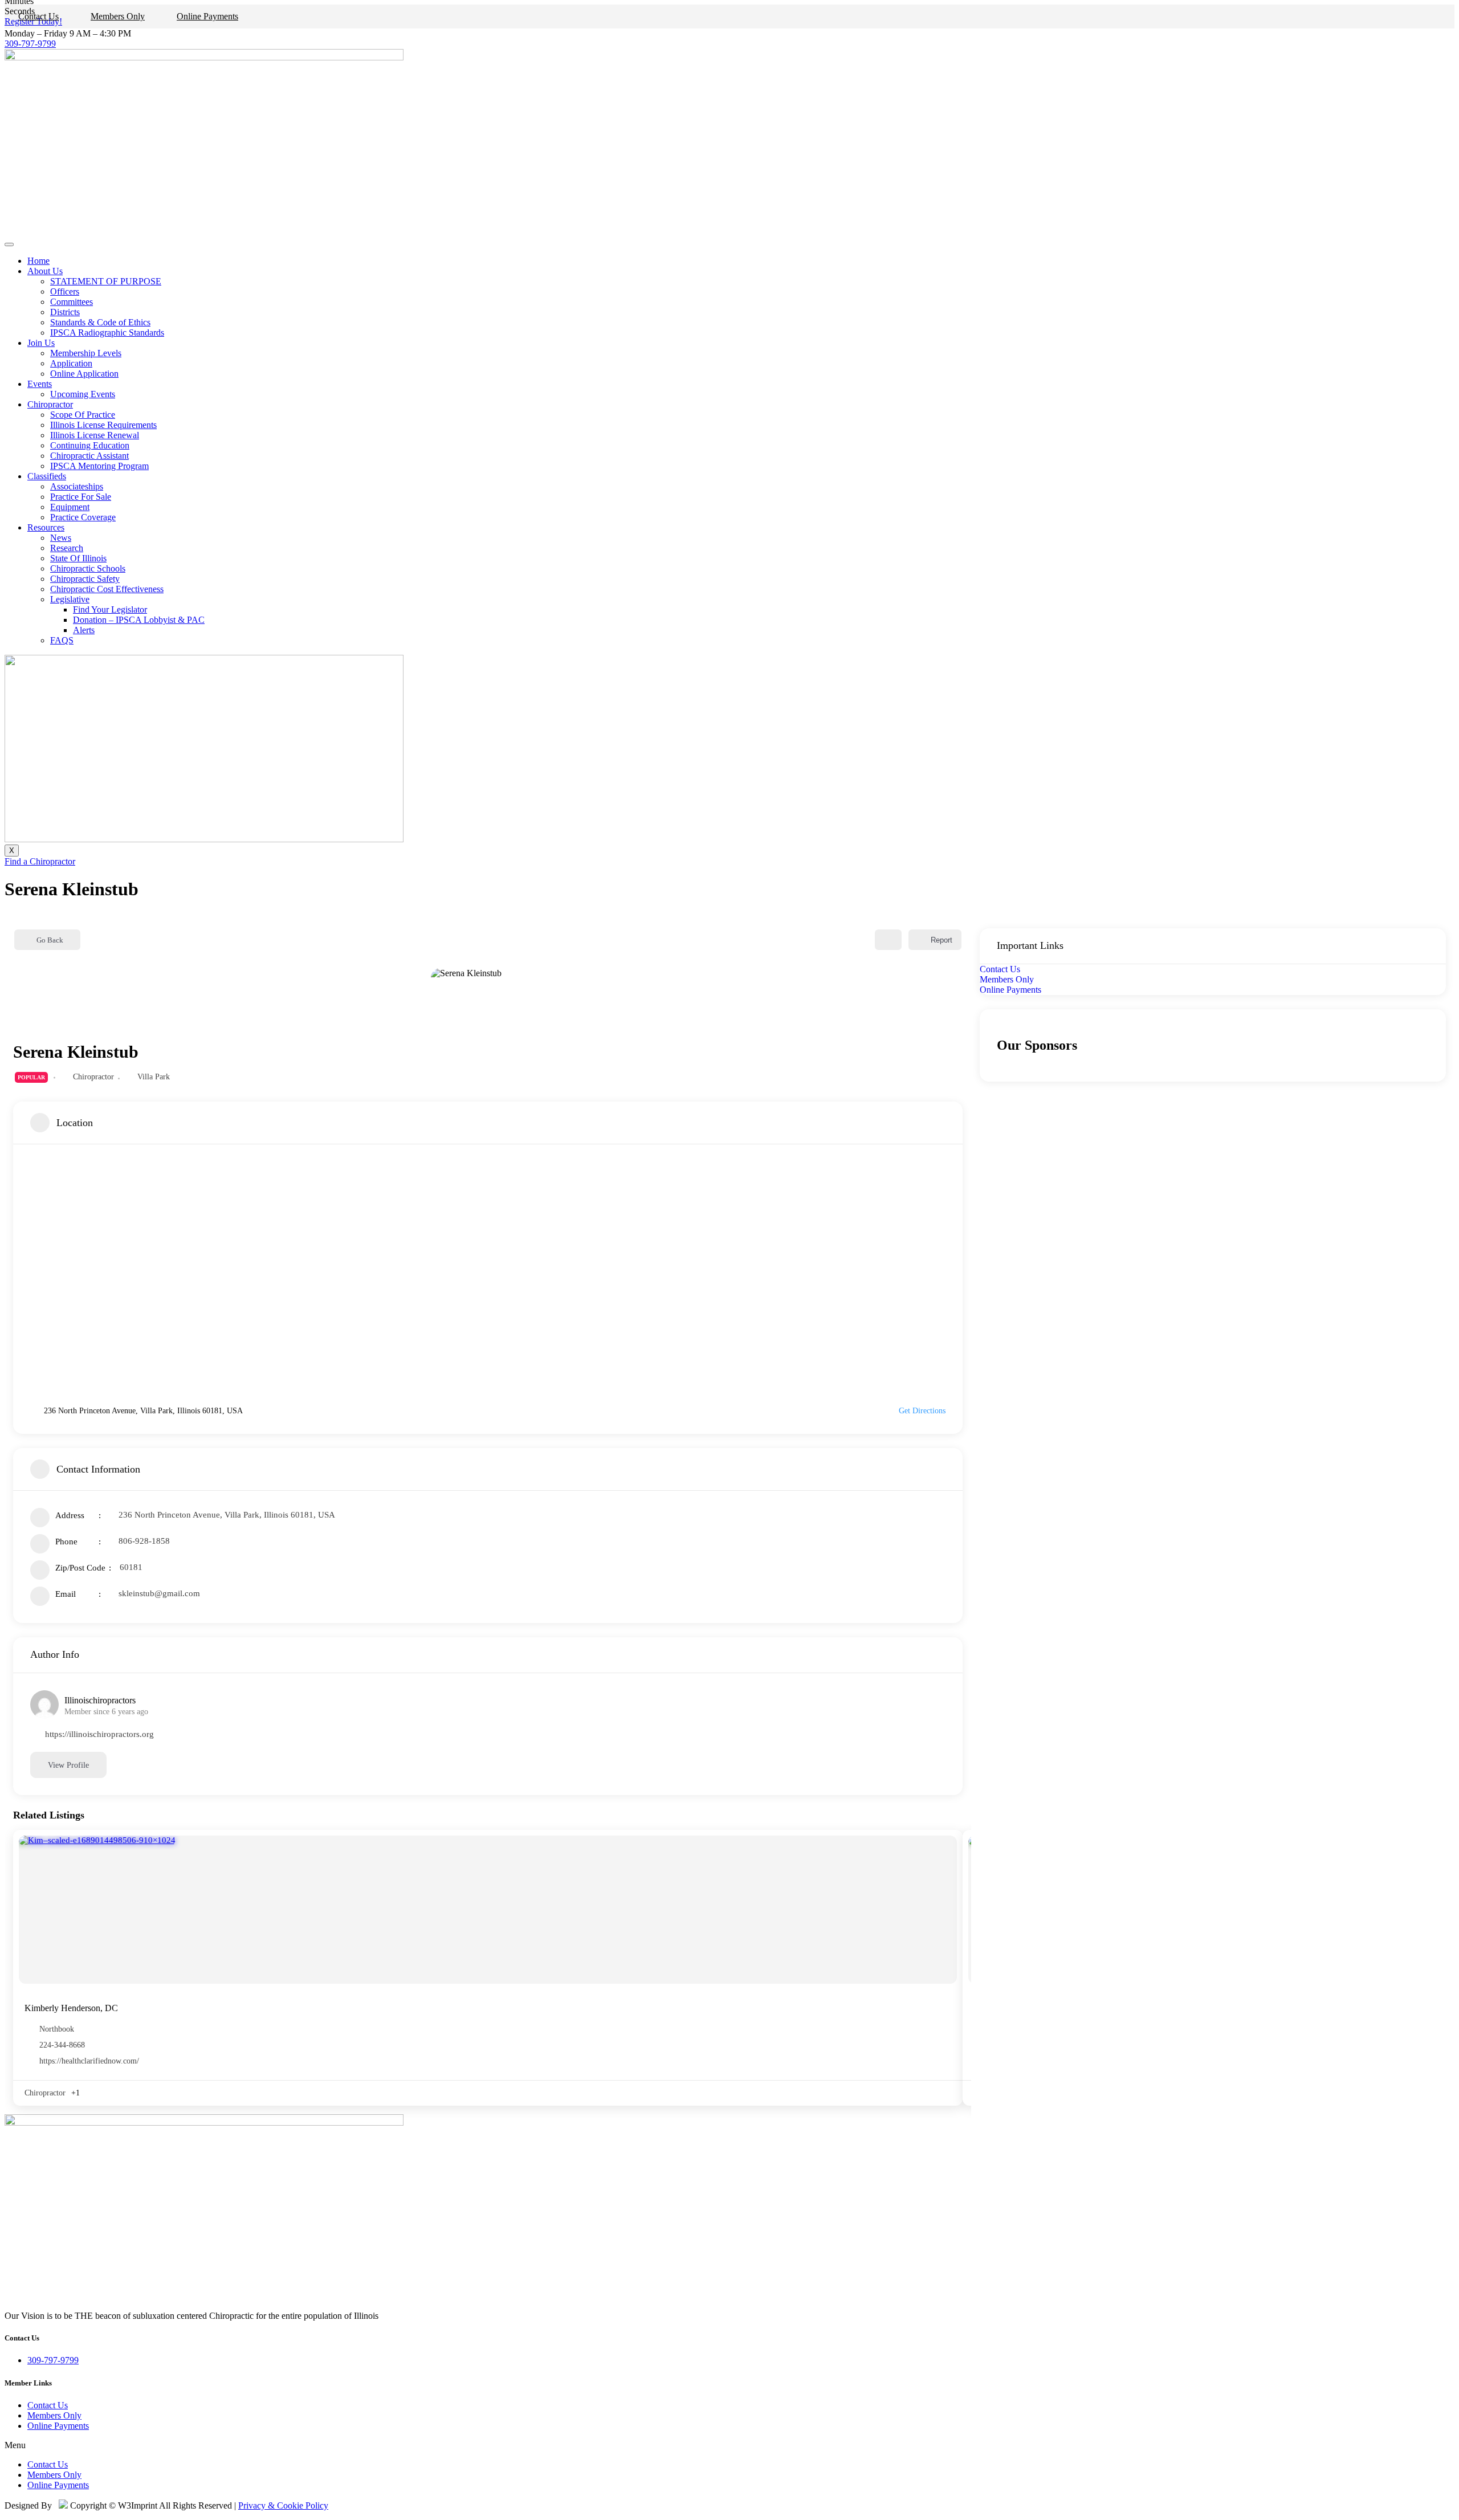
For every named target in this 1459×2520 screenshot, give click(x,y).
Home (38, 261)
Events (40, 384)
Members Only (118, 16)
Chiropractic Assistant (89, 456)
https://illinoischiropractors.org (99, 1734)
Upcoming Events (83, 394)
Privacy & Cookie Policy (283, 2505)
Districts (65, 312)
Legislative (70, 599)
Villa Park (154, 1077)
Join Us (41, 343)
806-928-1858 (144, 1541)
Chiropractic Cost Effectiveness (107, 589)
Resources (46, 527)
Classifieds (47, 476)
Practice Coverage (83, 517)
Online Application (84, 374)
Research (67, 548)
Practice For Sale (81, 497)
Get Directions (922, 1411)
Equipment (70, 507)
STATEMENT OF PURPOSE (106, 281)
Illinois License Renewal (95, 435)
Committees (72, 302)
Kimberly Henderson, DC (71, 2008)
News (61, 538)
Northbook (57, 2029)
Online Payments (207, 16)
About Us (45, 271)
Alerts (84, 630)
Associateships (77, 486)
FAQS (62, 640)
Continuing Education (90, 445)
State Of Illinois (78, 558)
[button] (729, 2445)
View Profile (68, 1765)
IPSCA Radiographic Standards (107, 333)
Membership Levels (86, 353)
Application (71, 363)
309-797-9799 (30, 44)
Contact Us (38, 16)
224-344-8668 (62, 2045)
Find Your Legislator (110, 609)
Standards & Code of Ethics (100, 322)
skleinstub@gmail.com (159, 1593)
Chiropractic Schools (88, 568)
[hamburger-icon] (9, 244)
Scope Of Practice (83, 415)
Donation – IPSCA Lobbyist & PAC (139, 620)
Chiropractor (50, 404)
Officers (65, 291)
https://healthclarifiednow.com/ (89, 2061)
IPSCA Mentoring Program (99, 466)
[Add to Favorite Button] (888, 940)
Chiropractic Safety (85, 579)
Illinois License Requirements (103, 425)
